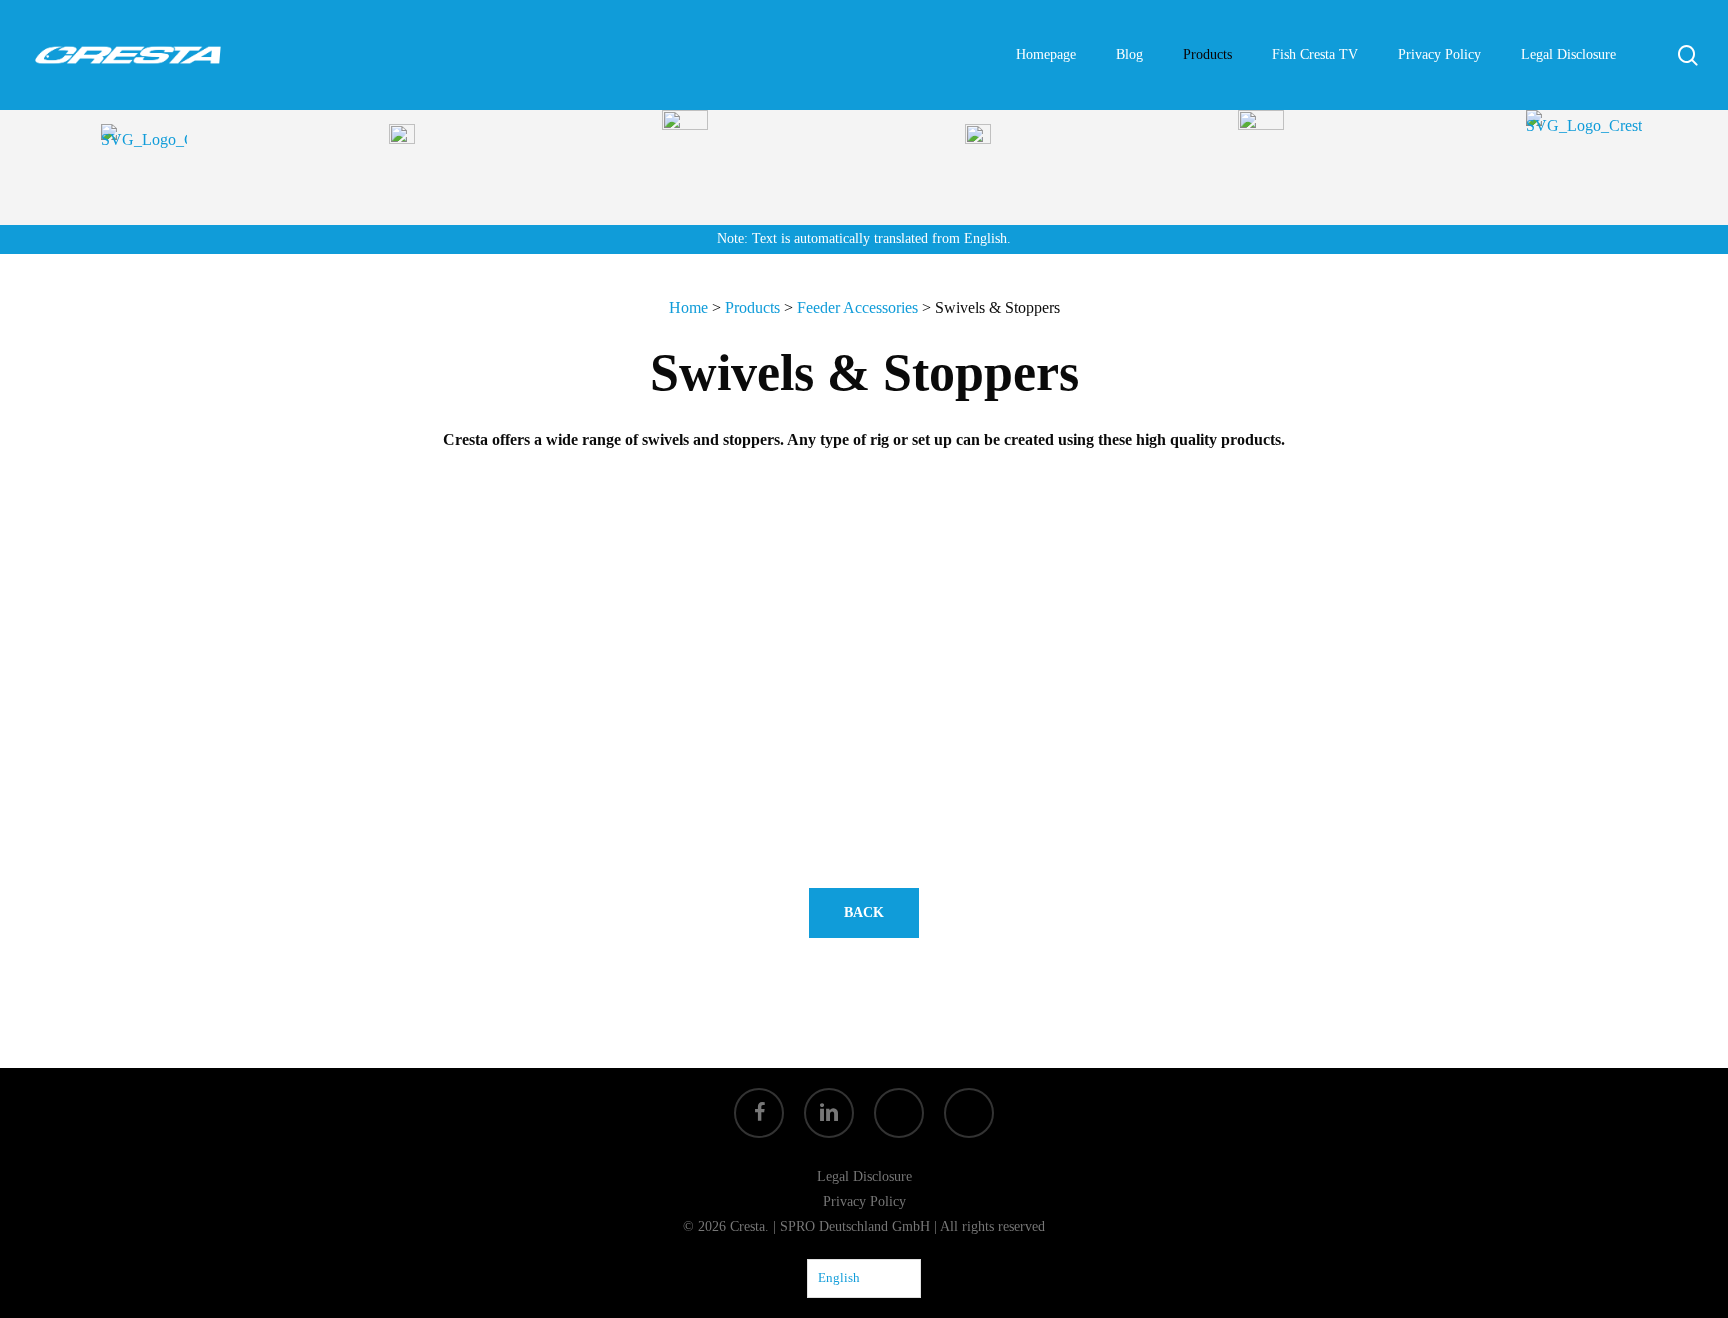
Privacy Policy (864, 1201)
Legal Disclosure (864, 1176)
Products (752, 307)
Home (688, 307)
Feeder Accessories (857, 307)
